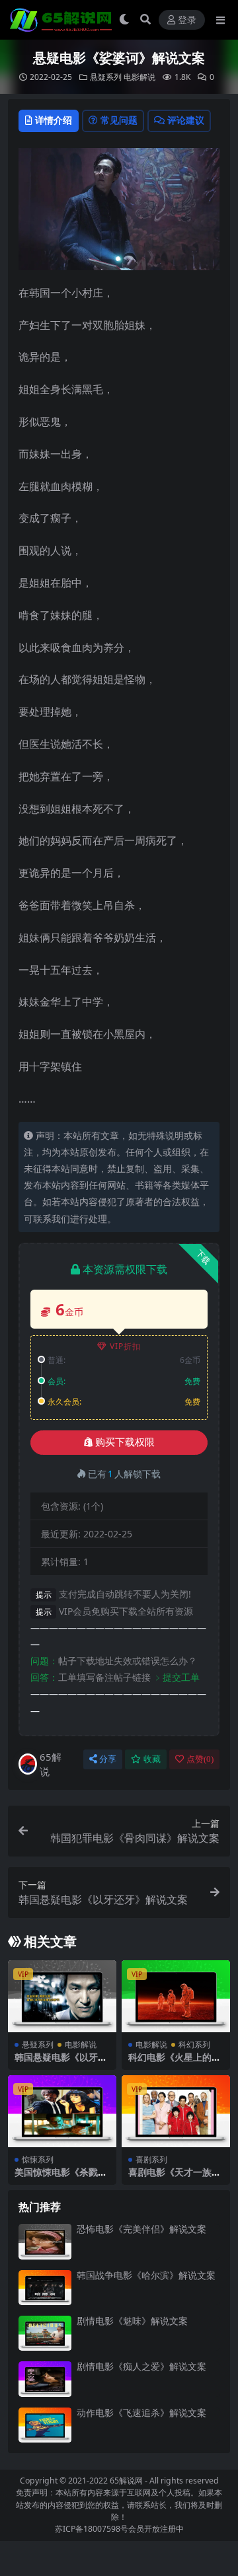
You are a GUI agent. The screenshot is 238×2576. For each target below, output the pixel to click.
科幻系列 (194, 2044)
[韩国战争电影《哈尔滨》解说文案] (45, 2288)
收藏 (152, 1759)
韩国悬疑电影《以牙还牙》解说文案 (61, 2063)
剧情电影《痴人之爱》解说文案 (141, 2366)
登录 (187, 20)
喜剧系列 (151, 2159)
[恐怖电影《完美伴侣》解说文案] (45, 2241)
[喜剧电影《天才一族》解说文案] (176, 2111)
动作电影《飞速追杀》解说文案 (141, 2412)
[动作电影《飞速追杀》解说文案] (45, 2425)
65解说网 (126, 2481)
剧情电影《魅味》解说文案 (132, 2321)
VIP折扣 (125, 1346)
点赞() (200, 1759)
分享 (108, 1759)
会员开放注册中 (156, 2529)
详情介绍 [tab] (54, 120)
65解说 (51, 1764)
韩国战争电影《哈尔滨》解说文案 (146, 2275)
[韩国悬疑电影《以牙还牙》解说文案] (62, 1996)
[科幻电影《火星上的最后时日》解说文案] (176, 1996)
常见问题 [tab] (119, 120)
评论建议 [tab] (186, 120)
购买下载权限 (125, 1442)
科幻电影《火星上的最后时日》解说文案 (175, 2063)
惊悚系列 (38, 2159)
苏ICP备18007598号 (92, 2529)
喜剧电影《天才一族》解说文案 (175, 2178)
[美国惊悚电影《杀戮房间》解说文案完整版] (62, 2111)
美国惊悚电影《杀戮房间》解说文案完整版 (61, 2178)
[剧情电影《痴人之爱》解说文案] (45, 2379)
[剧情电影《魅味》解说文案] (45, 2333)
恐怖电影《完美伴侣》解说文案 (141, 2229)
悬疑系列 (106, 77)
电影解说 (139, 77)
